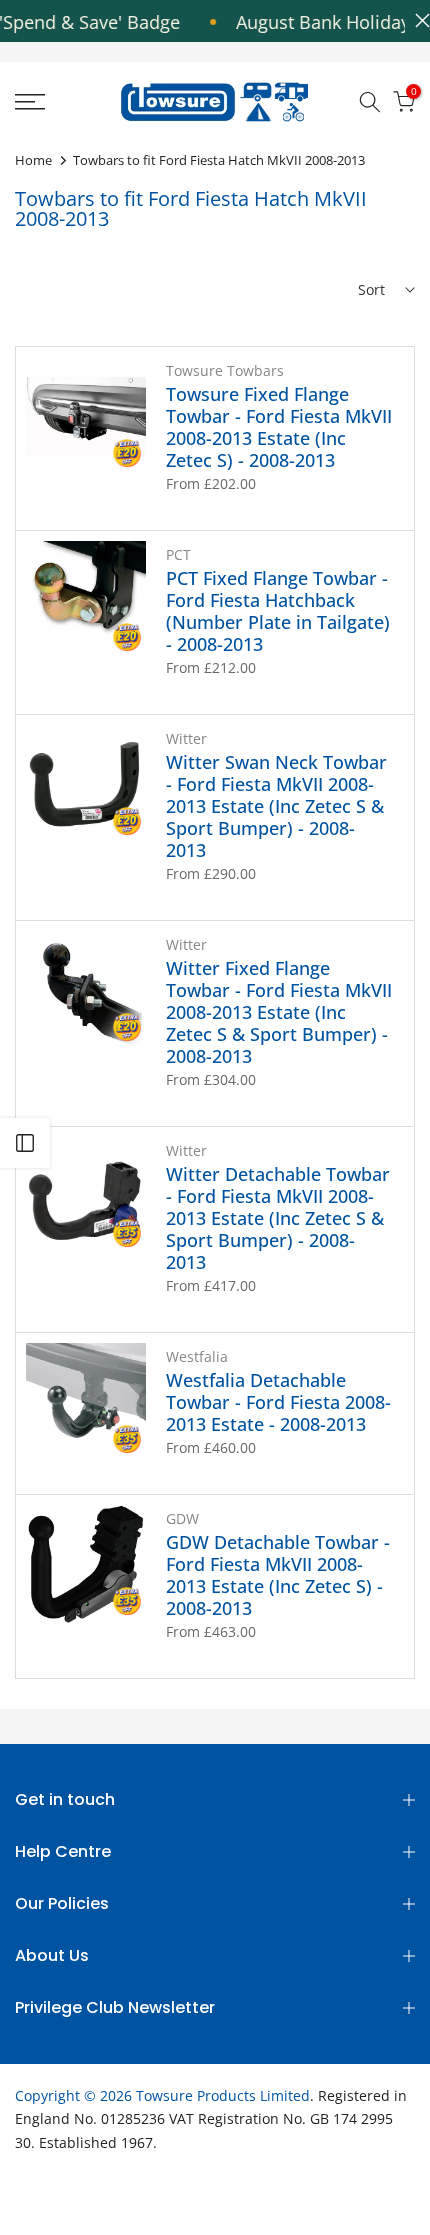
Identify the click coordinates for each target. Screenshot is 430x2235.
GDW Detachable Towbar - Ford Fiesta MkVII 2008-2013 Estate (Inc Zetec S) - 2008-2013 (278, 1575)
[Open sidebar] (25, 1143)
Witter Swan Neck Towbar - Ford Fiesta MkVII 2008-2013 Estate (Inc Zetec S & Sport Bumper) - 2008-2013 (276, 806)
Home (33, 160)
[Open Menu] (59, 102)
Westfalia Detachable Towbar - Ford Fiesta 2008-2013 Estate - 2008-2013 (278, 1402)
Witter (186, 738)
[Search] (370, 102)
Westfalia (197, 1356)
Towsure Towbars (225, 370)
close (417, 20)
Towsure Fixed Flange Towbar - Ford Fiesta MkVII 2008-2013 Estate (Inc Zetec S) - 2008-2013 (279, 427)
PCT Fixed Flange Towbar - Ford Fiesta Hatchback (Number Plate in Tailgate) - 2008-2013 (278, 611)
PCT (178, 554)
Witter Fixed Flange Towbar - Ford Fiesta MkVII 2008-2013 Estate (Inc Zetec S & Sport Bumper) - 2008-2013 (279, 1012)
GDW (182, 1518)
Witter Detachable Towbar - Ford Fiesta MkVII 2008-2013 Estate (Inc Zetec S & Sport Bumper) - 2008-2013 (278, 1218)
